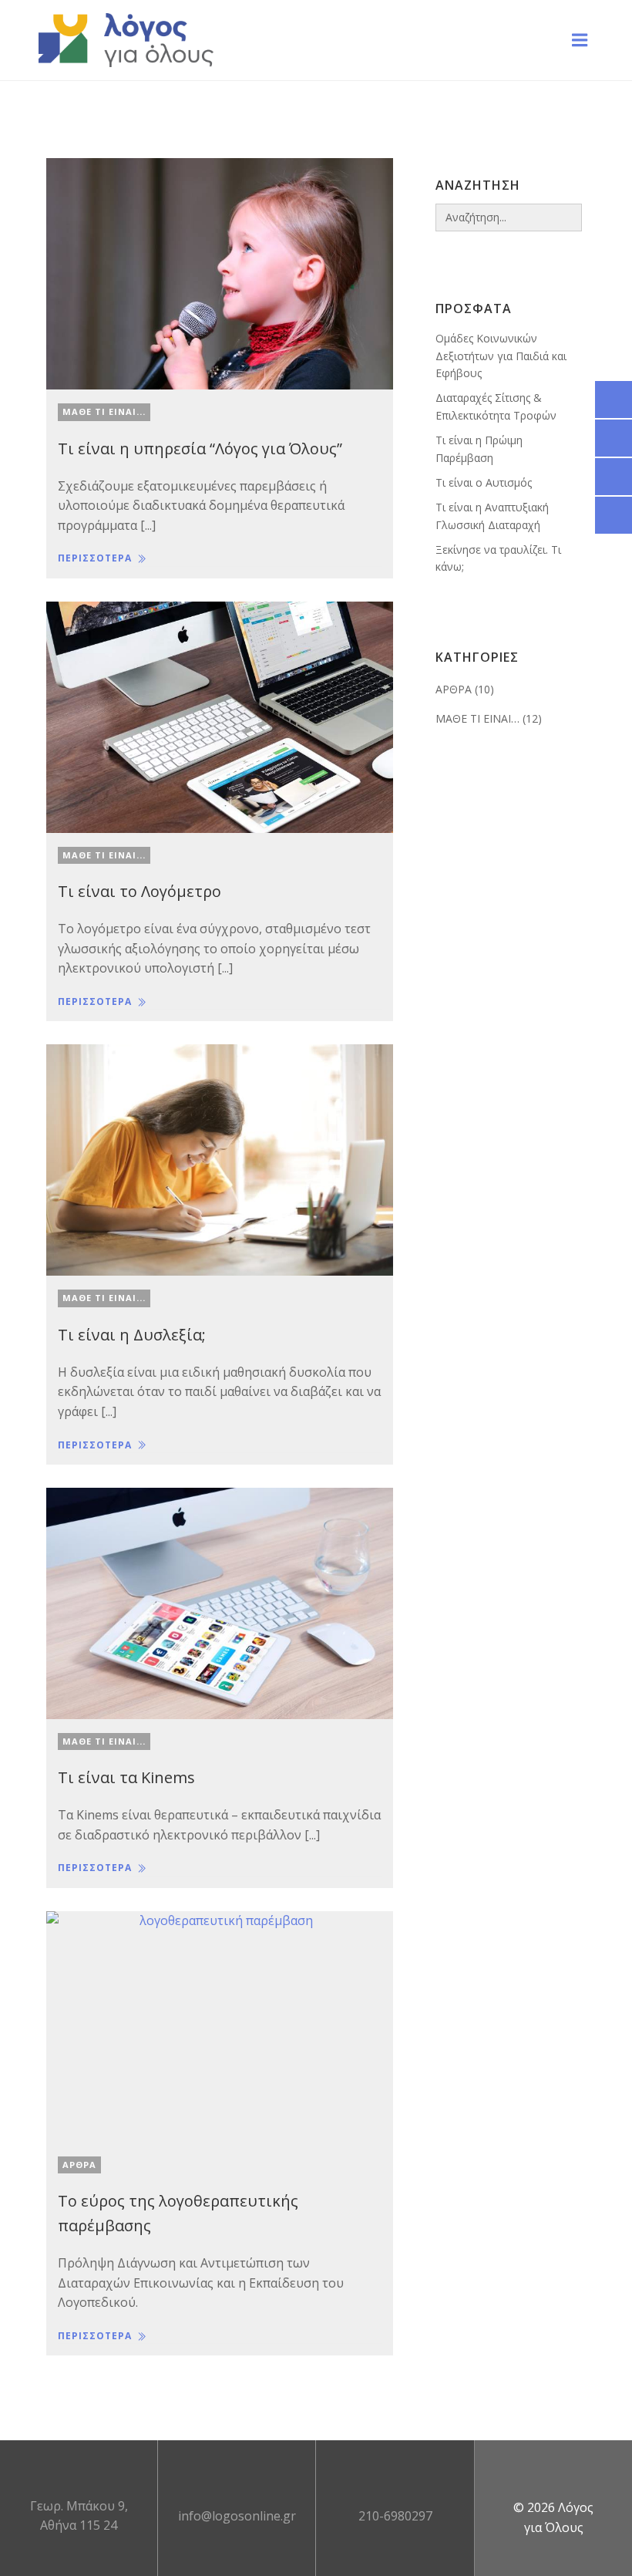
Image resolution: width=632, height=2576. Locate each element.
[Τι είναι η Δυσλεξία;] (220, 1158)
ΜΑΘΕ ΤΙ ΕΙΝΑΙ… (477, 718)
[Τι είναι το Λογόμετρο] (220, 716)
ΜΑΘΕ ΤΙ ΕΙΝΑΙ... (104, 411)
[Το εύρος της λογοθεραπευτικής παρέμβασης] (220, 2025)
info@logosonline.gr (237, 2516)
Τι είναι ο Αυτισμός (484, 482)
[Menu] (580, 40)
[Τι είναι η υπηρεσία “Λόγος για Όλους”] (220, 272)
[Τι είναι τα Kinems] (220, 1602)
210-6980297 (395, 2516)
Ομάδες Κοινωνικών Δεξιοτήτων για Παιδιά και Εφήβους (501, 356)
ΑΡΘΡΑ (79, 2165)
